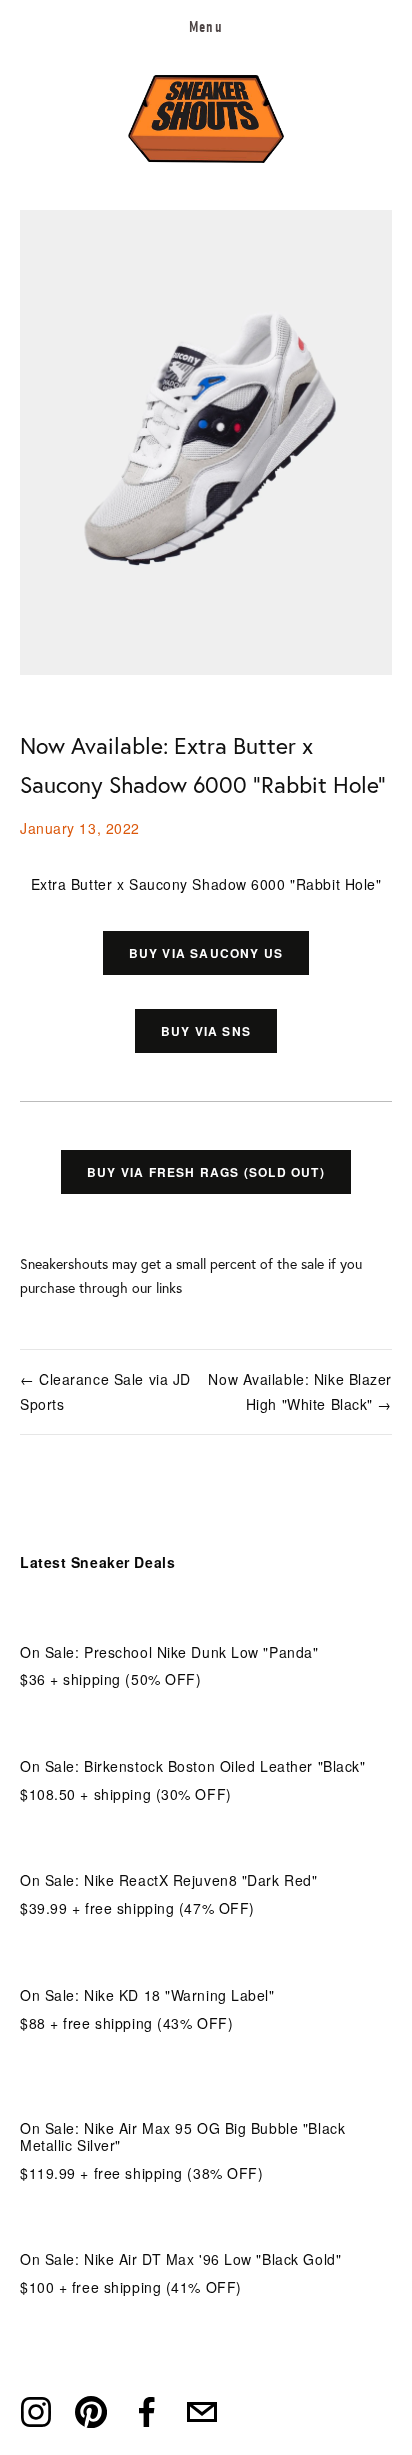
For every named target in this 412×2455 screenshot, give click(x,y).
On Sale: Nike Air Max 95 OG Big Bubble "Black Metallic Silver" (182, 2136)
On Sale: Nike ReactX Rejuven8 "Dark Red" (168, 1880)
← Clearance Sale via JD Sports (105, 1391)
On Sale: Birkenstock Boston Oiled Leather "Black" (192, 1766)
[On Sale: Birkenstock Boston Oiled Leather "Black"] (192, 1733)
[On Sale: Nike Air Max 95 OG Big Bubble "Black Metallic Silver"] (206, 2086)
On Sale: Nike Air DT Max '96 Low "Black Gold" (180, 2259)
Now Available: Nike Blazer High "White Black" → (300, 1391)
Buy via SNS (206, 1031)
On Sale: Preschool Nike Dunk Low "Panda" (169, 1652)
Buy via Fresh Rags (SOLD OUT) (206, 1172)
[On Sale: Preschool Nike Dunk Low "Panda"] (169, 1619)
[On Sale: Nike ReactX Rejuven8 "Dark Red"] (168, 1847)
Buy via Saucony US (206, 953)
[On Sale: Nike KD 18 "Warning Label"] (147, 1962)
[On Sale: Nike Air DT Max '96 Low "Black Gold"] (180, 2226)
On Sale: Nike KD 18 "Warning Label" (147, 1995)
